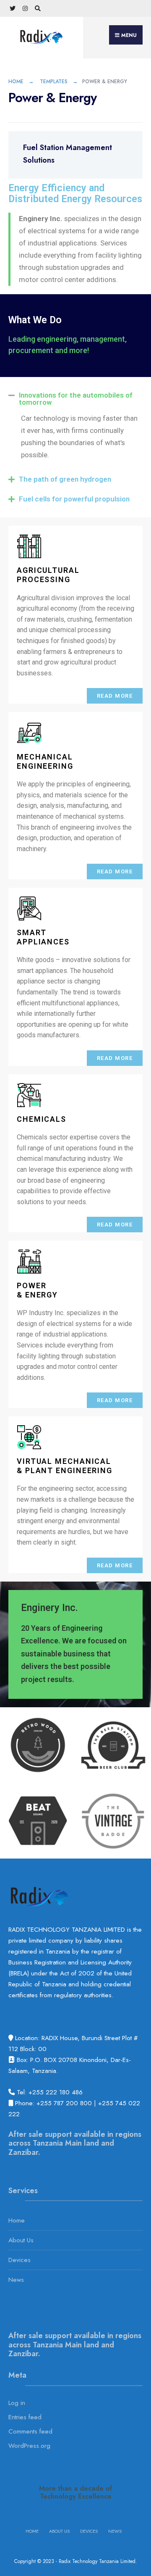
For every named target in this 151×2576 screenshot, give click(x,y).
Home (16, 82)
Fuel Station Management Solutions (68, 154)
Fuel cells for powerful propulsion (74, 499)
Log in (17, 2403)
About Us (21, 2240)
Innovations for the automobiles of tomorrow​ (76, 399)
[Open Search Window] (38, 9)
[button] (75, 399)
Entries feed (25, 2417)
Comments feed (30, 2431)
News (16, 2280)
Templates (54, 82)
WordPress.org (29, 2446)
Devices (20, 2260)
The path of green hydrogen (65, 479)
